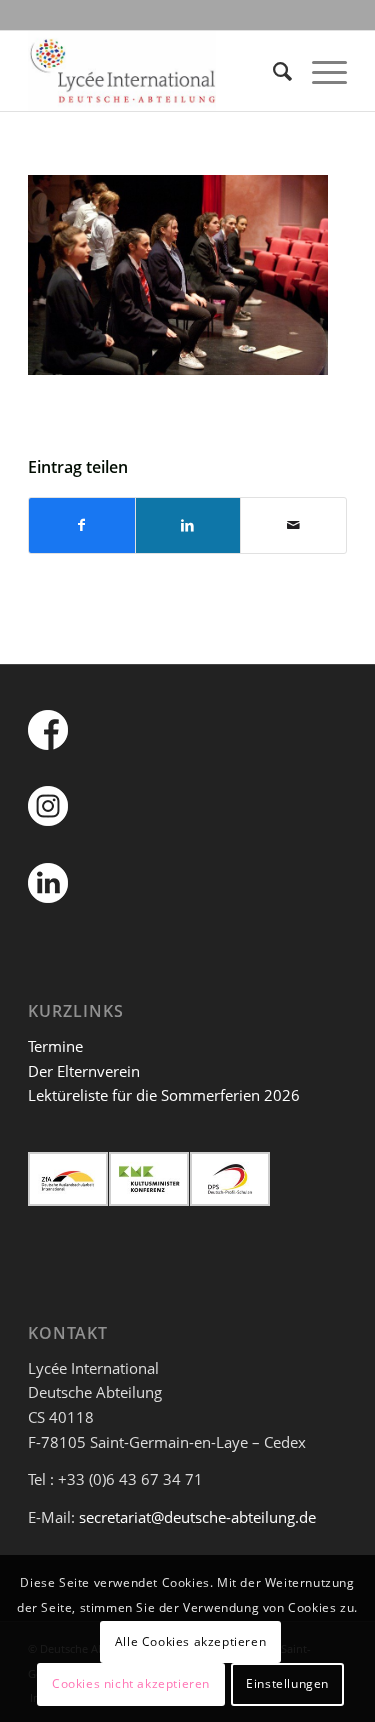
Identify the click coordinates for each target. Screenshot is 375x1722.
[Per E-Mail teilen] (293, 525)
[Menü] (319, 71)
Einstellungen (287, 1683)
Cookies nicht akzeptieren (131, 1683)
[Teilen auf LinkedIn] (188, 525)
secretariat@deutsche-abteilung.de (197, 1517)
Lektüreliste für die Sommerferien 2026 (164, 1095)
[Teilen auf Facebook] (82, 525)
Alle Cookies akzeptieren (190, 1641)
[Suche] (272, 71)
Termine (55, 1046)
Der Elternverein (84, 1071)
